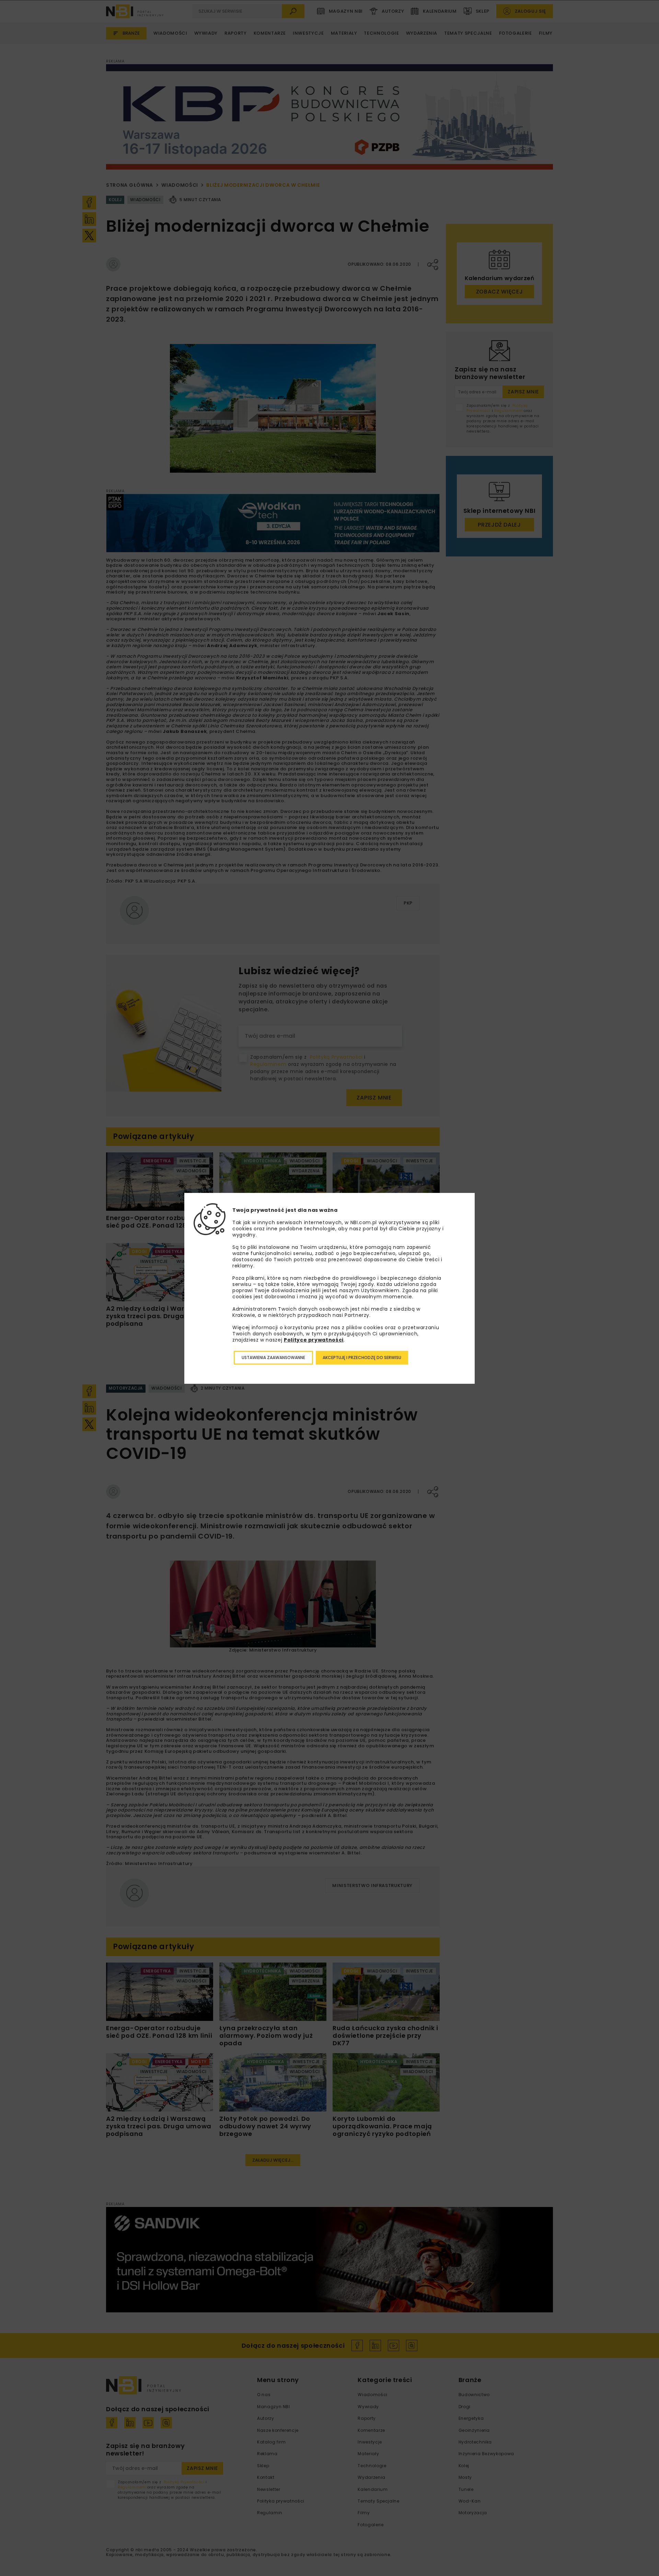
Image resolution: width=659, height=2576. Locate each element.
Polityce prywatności (314, 1340)
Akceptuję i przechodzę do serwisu (362, 1358)
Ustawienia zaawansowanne (273, 1358)
